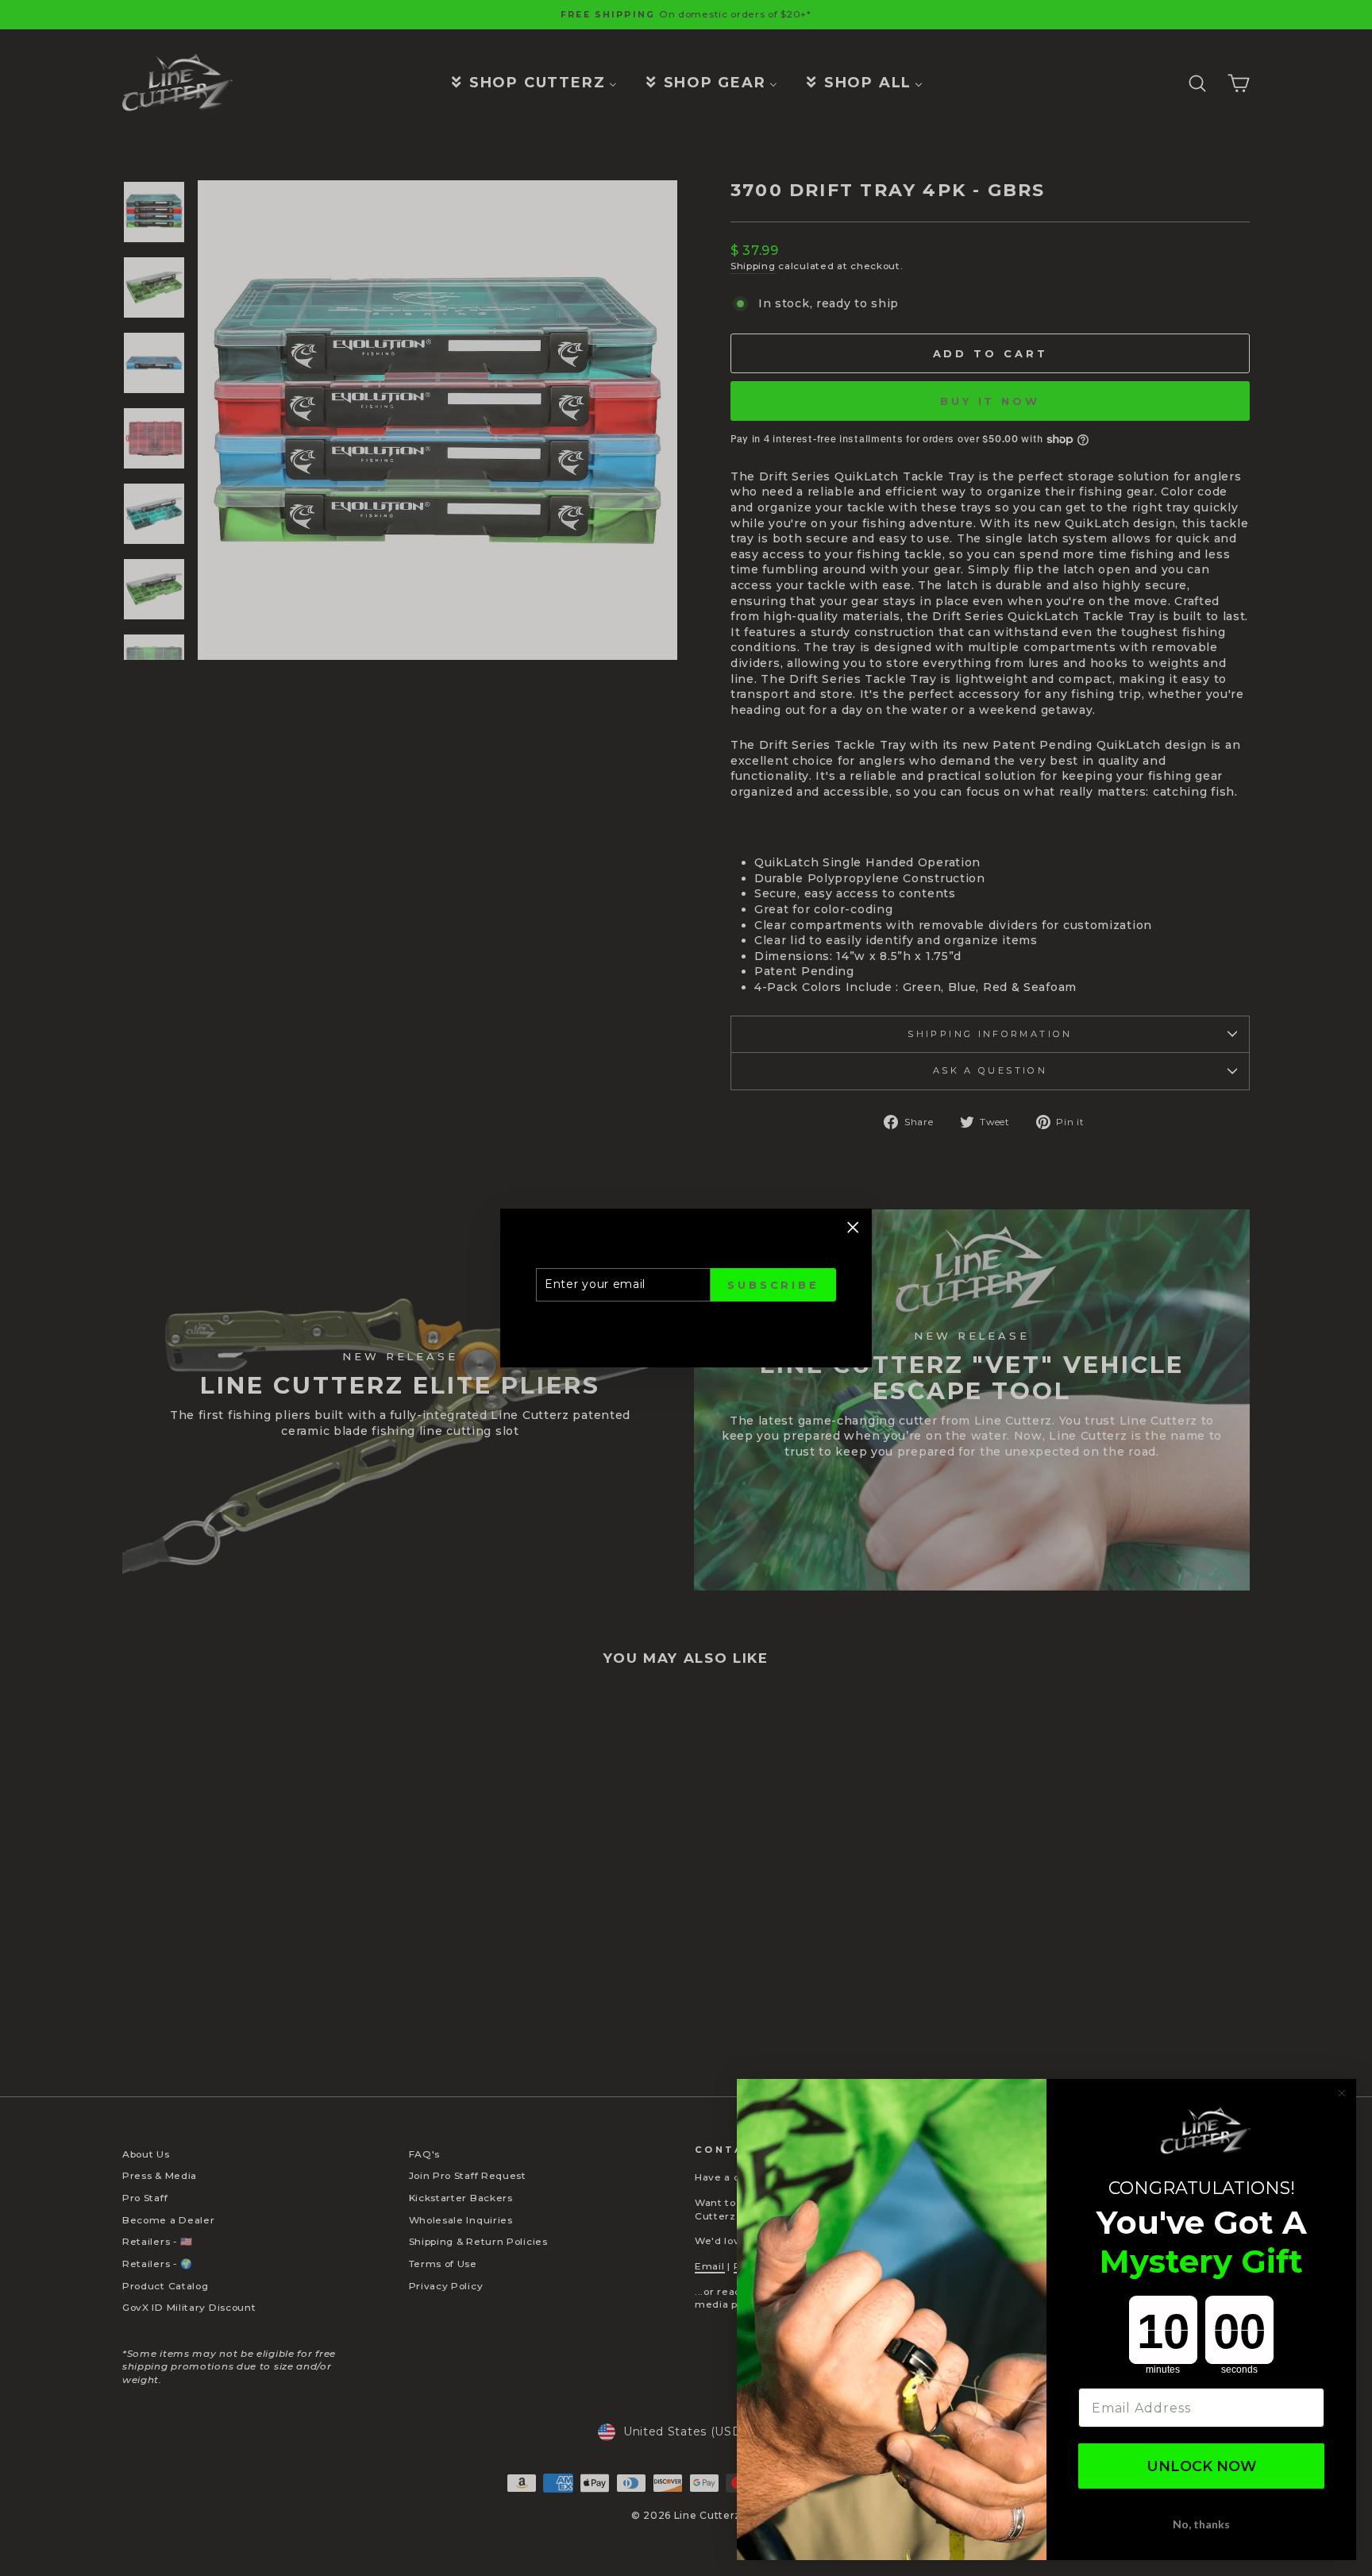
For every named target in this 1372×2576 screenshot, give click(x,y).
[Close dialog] (1342, 2093)
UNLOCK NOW (1202, 2466)
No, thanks (1201, 2524)
